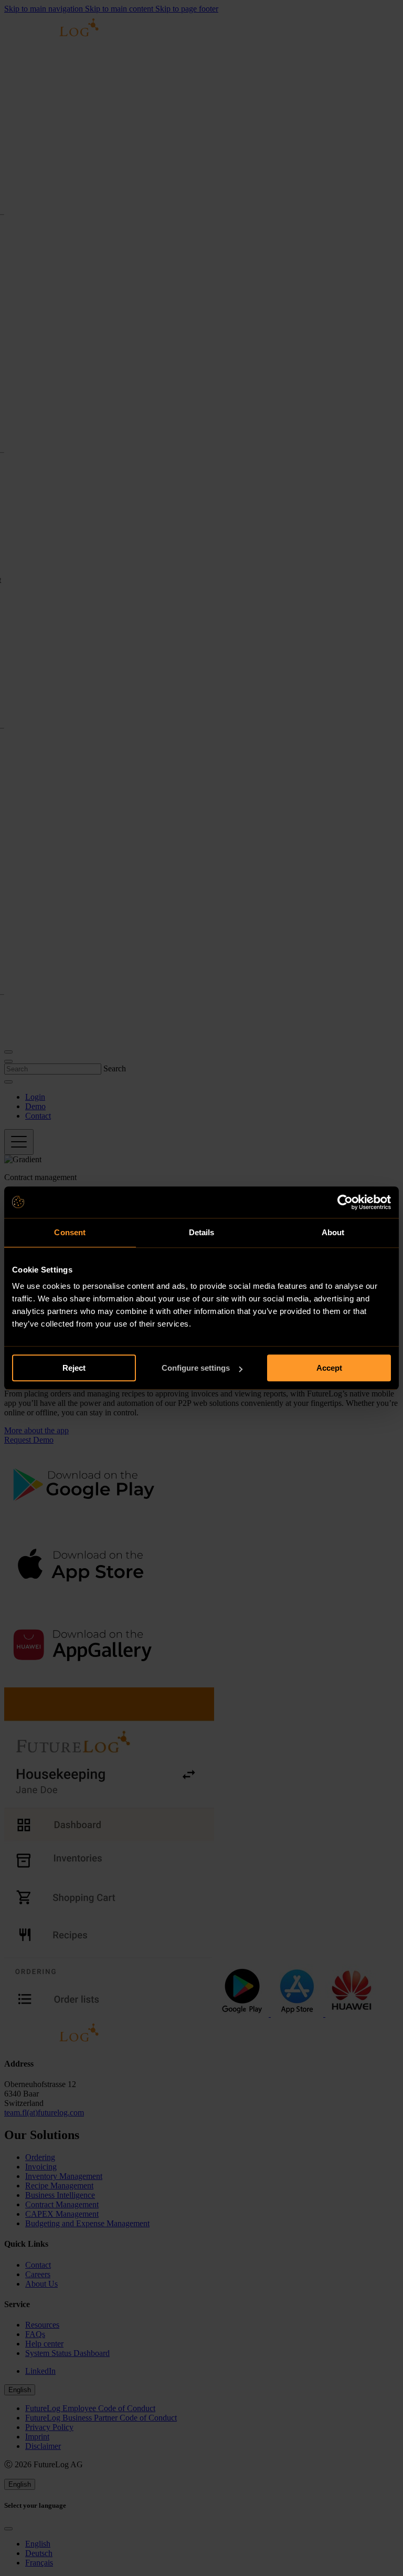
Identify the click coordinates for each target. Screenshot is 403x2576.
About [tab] (333, 1232)
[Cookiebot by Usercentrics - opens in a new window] (345, 1202)
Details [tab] (202, 1232)
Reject (74, 1368)
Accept (329, 1368)
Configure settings (196, 1368)
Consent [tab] (70, 1232)
